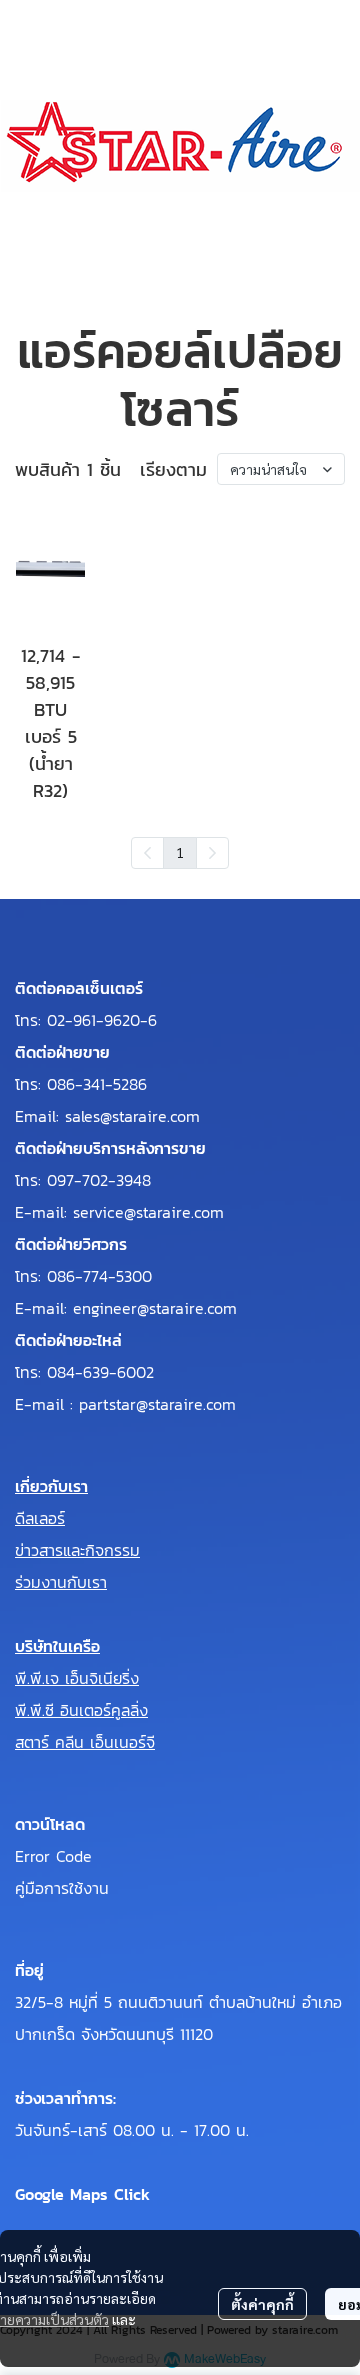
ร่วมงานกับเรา (61, 1582)
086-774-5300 (99, 1276)
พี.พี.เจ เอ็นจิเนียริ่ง (77, 1678)
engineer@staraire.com (155, 1308)
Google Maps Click (82, 2194)
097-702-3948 (99, 1180)
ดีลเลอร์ (40, 1518)
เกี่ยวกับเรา (51, 1486)
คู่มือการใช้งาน (62, 1888)
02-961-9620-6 (102, 1020)
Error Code (53, 1856)
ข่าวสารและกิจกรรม (77, 1550)
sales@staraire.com (132, 1116)
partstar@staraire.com (157, 1404)
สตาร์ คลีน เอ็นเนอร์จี (85, 1742)
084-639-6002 (100, 1372)
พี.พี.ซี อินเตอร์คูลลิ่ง (81, 1710)
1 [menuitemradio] (180, 852)
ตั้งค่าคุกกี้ (262, 2304)
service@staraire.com (148, 1212)
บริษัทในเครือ (57, 1646)
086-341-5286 (97, 1084)
